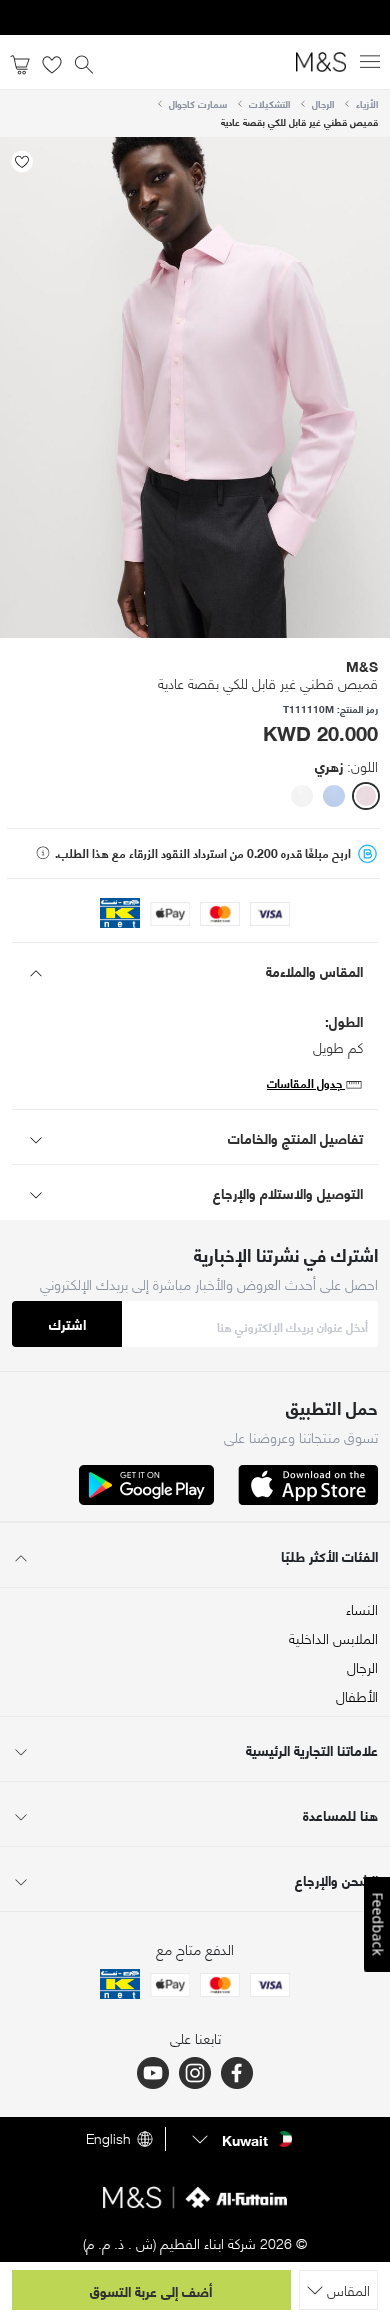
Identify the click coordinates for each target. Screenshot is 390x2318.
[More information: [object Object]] (43, 853)
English (108, 2139)
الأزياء (367, 103)
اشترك (67, 1323)
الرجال (323, 103)
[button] (366, 796)
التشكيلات (269, 103)
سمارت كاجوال (198, 103)
